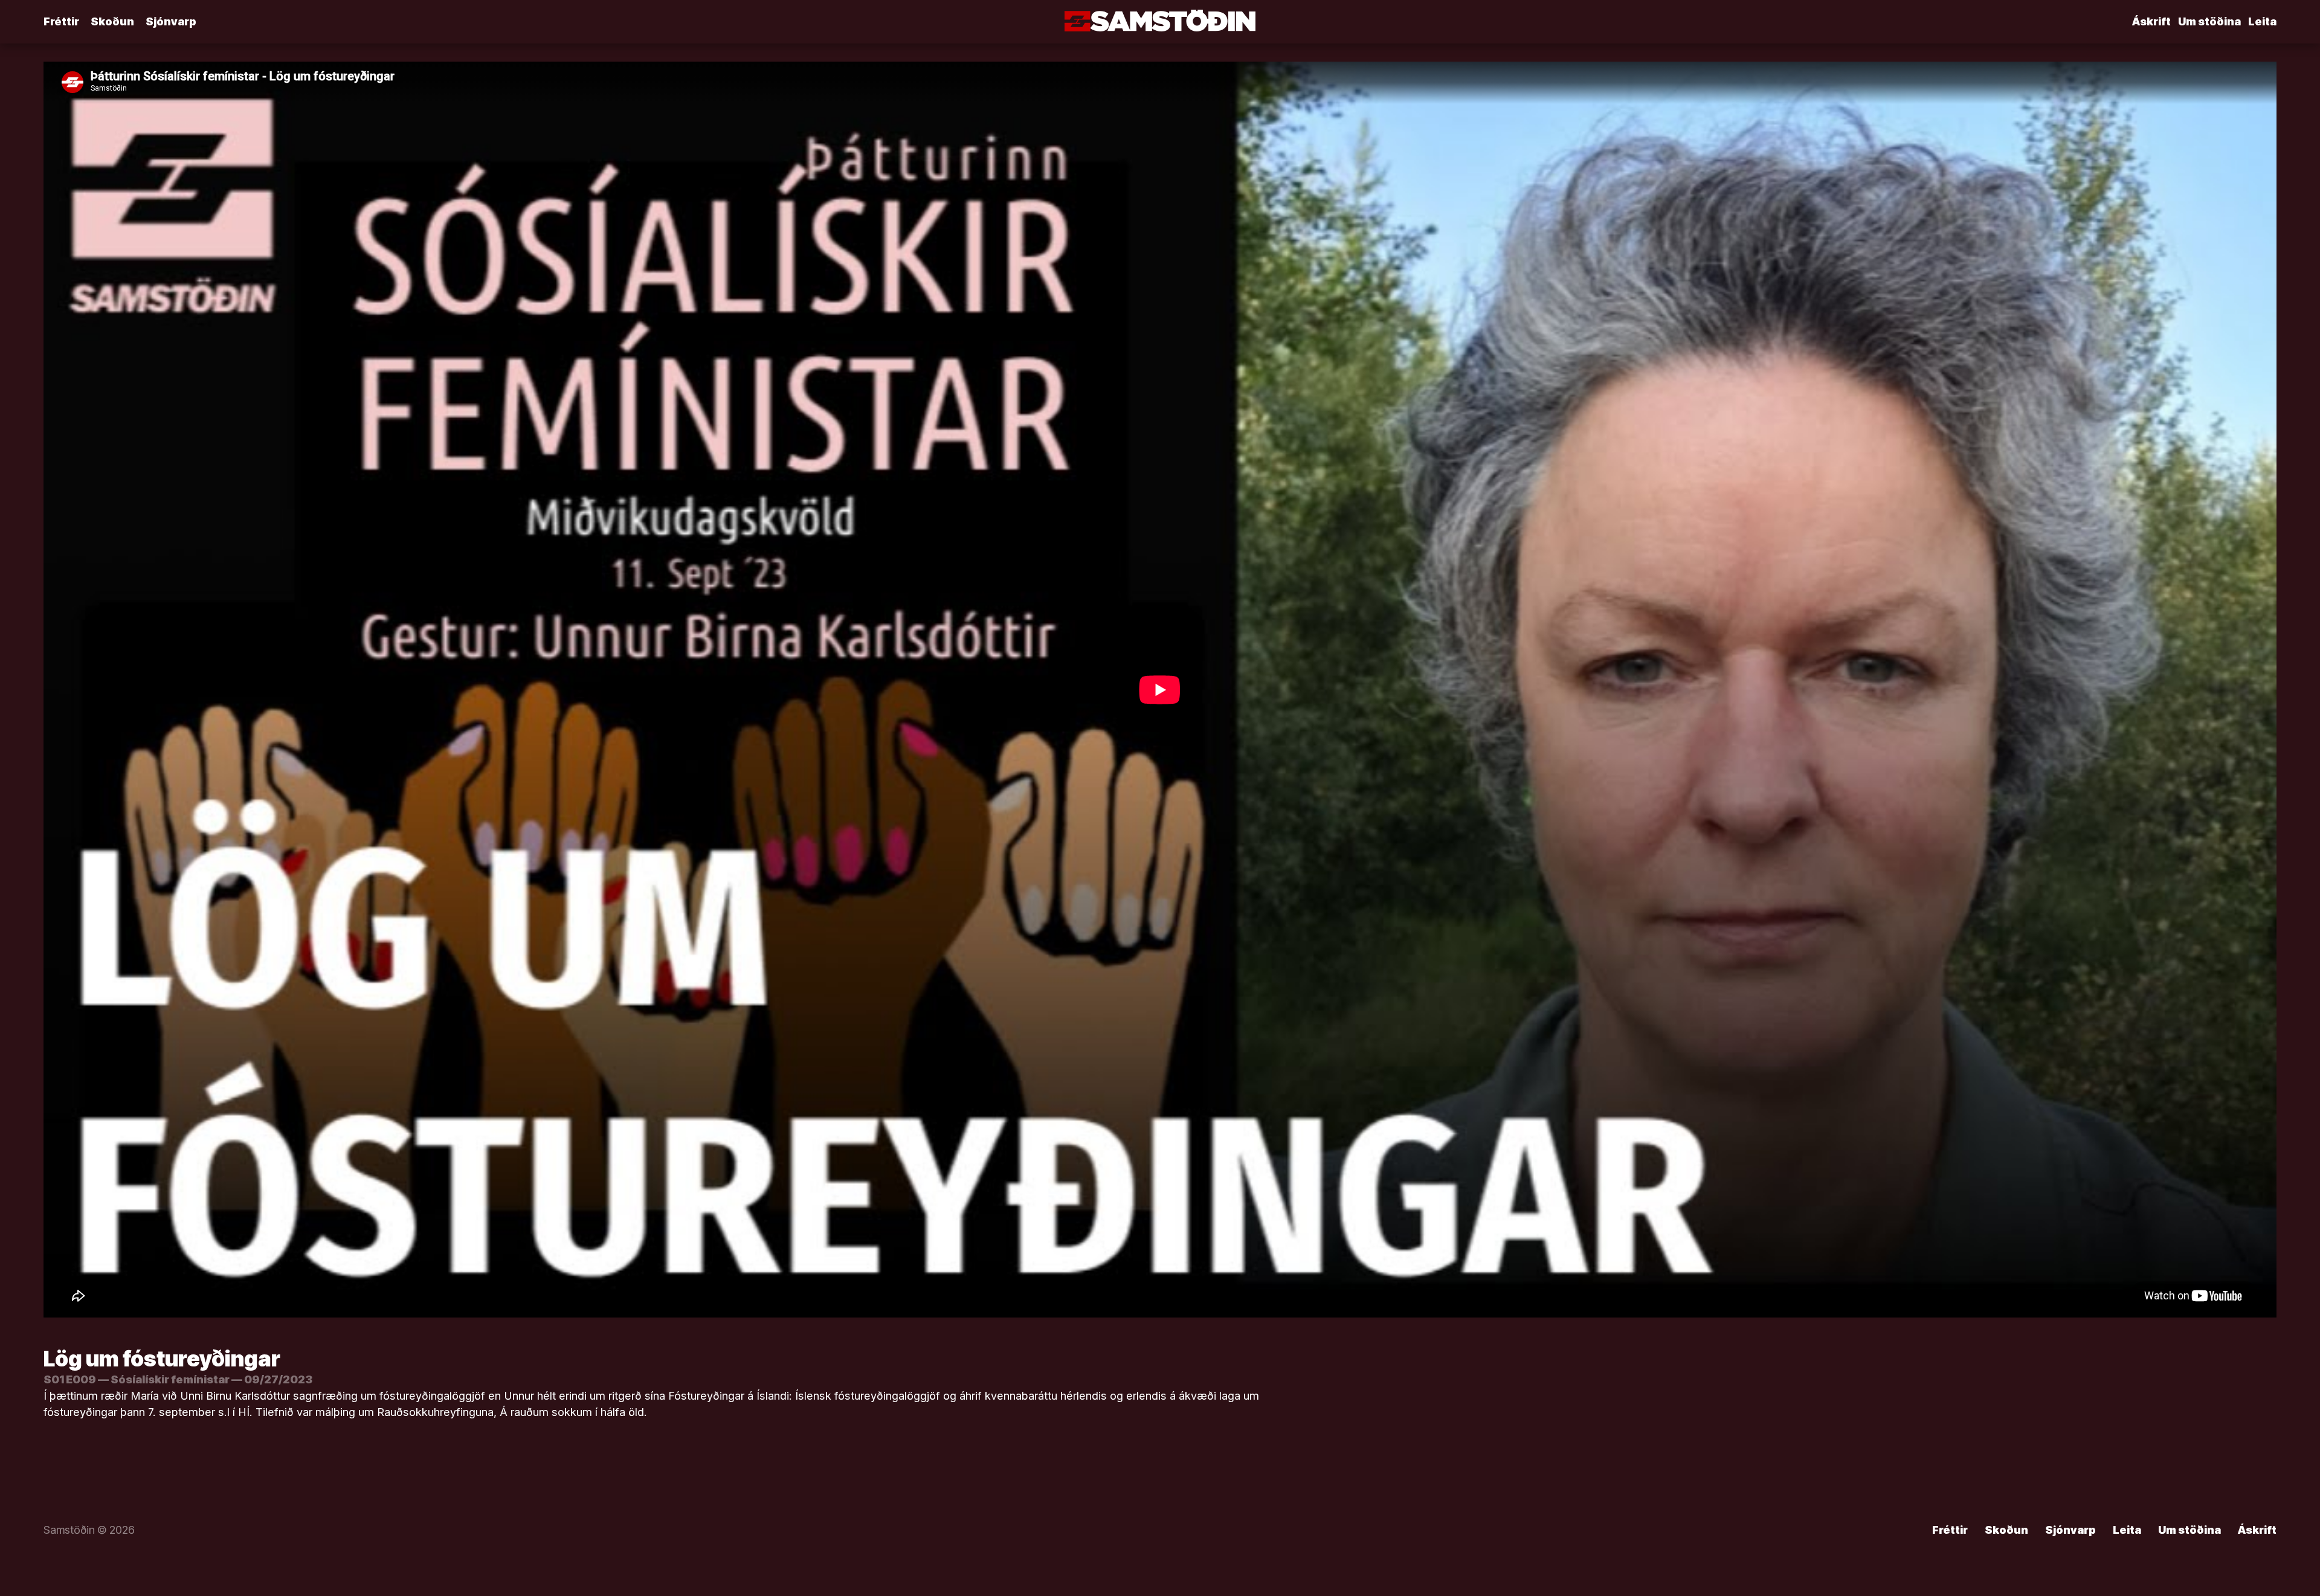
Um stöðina (2209, 21)
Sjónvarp (171, 21)
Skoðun (112, 21)
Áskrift (2151, 21)
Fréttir (61, 21)
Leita (2262, 21)
